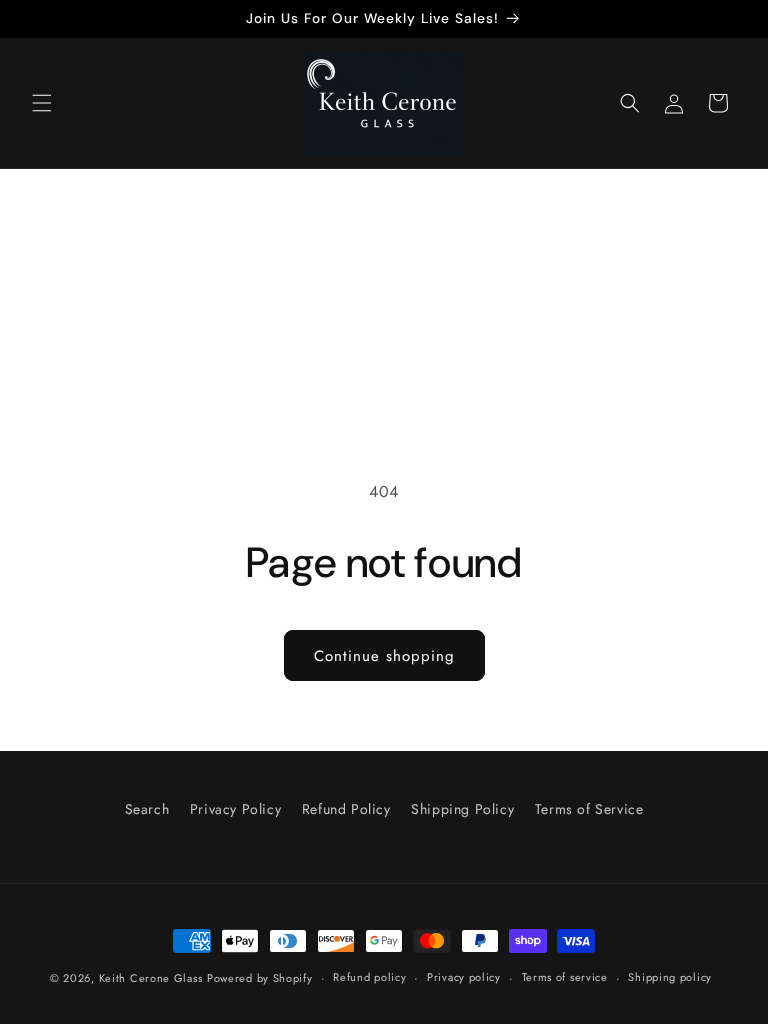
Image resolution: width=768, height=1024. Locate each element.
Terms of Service (589, 809)
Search (147, 809)
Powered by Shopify (260, 978)
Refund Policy (346, 809)
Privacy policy (464, 977)
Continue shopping (384, 656)
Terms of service (565, 977)
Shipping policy (670, 977)
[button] (42, 103)
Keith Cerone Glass (151, 978)
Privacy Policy (235, 809)
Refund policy (369, 977)
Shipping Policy (462, 809)
